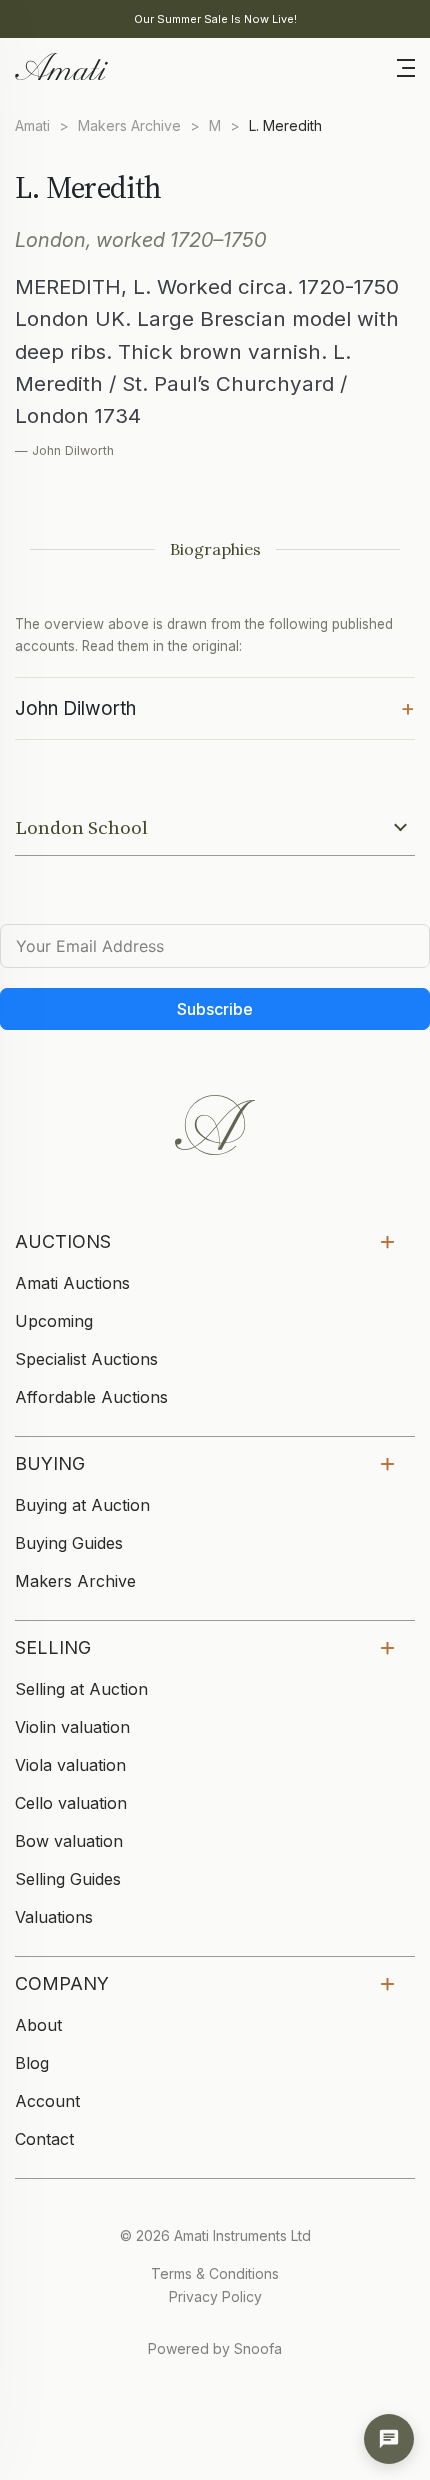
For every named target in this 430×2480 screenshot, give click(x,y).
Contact (44, 2139)
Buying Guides (69, 1543)
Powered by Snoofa (215, 2348)
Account (47, 2101)
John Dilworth (215, 707)
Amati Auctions (72, 1283)
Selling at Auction (81, 1689)
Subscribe (215, 1009)
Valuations (54, 1917)
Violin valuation (72, 1727)
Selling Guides (68, 1879)
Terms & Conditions (215, 2273)
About (38, 2025)
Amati (32, 125)
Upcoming (54, 1321)
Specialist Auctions (86, 1359)
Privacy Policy (215, 2296)
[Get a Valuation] (389, 2439)
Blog (32, 2063)
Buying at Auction (82, 1505)
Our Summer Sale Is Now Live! (215, 19)
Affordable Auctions (91, 1397)
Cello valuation (71, 1803)
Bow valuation (69, 1841)
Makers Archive (129, 125)
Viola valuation (70, 1765)
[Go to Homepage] (60, 65)
